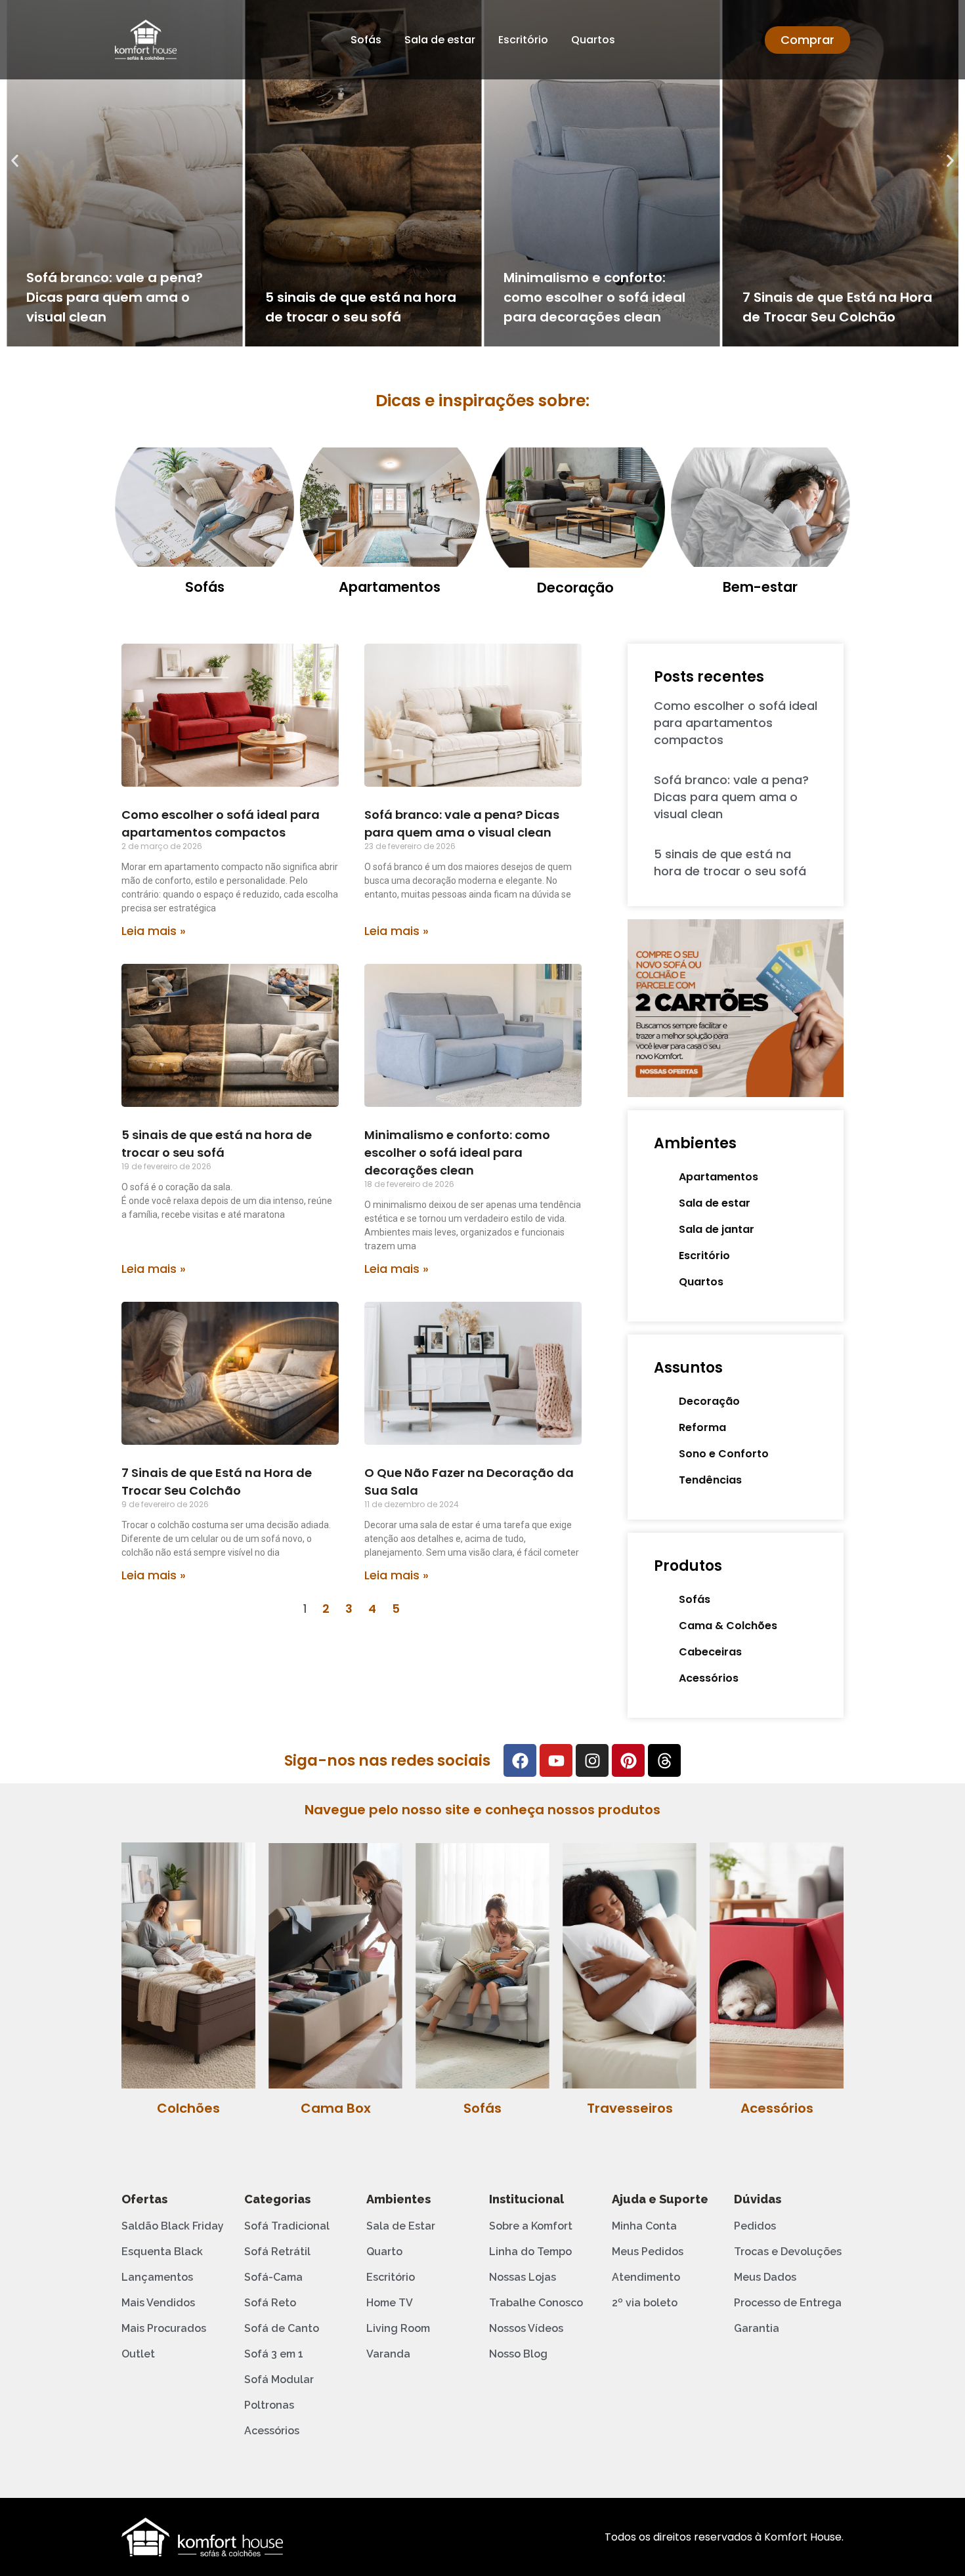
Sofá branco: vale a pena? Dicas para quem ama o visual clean (115, 297)
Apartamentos (390, 587)
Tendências (710, 1480)
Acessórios (709, 1678)
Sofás (366, 40)
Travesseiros (630, 2108)
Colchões (188, 2108)
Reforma (702, 1427)
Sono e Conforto (724, 1454)
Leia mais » (154, 931)
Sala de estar (440, 40)
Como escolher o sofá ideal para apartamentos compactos (736, 723)
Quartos (593, 40)
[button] (15, 161)
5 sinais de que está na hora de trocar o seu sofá (730, 862)
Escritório (523, 40)
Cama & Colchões (728, 1626)
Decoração (575, 588)
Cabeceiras (710, 1652)
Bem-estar (760, 587)
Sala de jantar (717, 1229)
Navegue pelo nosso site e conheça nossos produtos (482, 1810)
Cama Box (336, 2108)
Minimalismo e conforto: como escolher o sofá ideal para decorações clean (594, 297)
